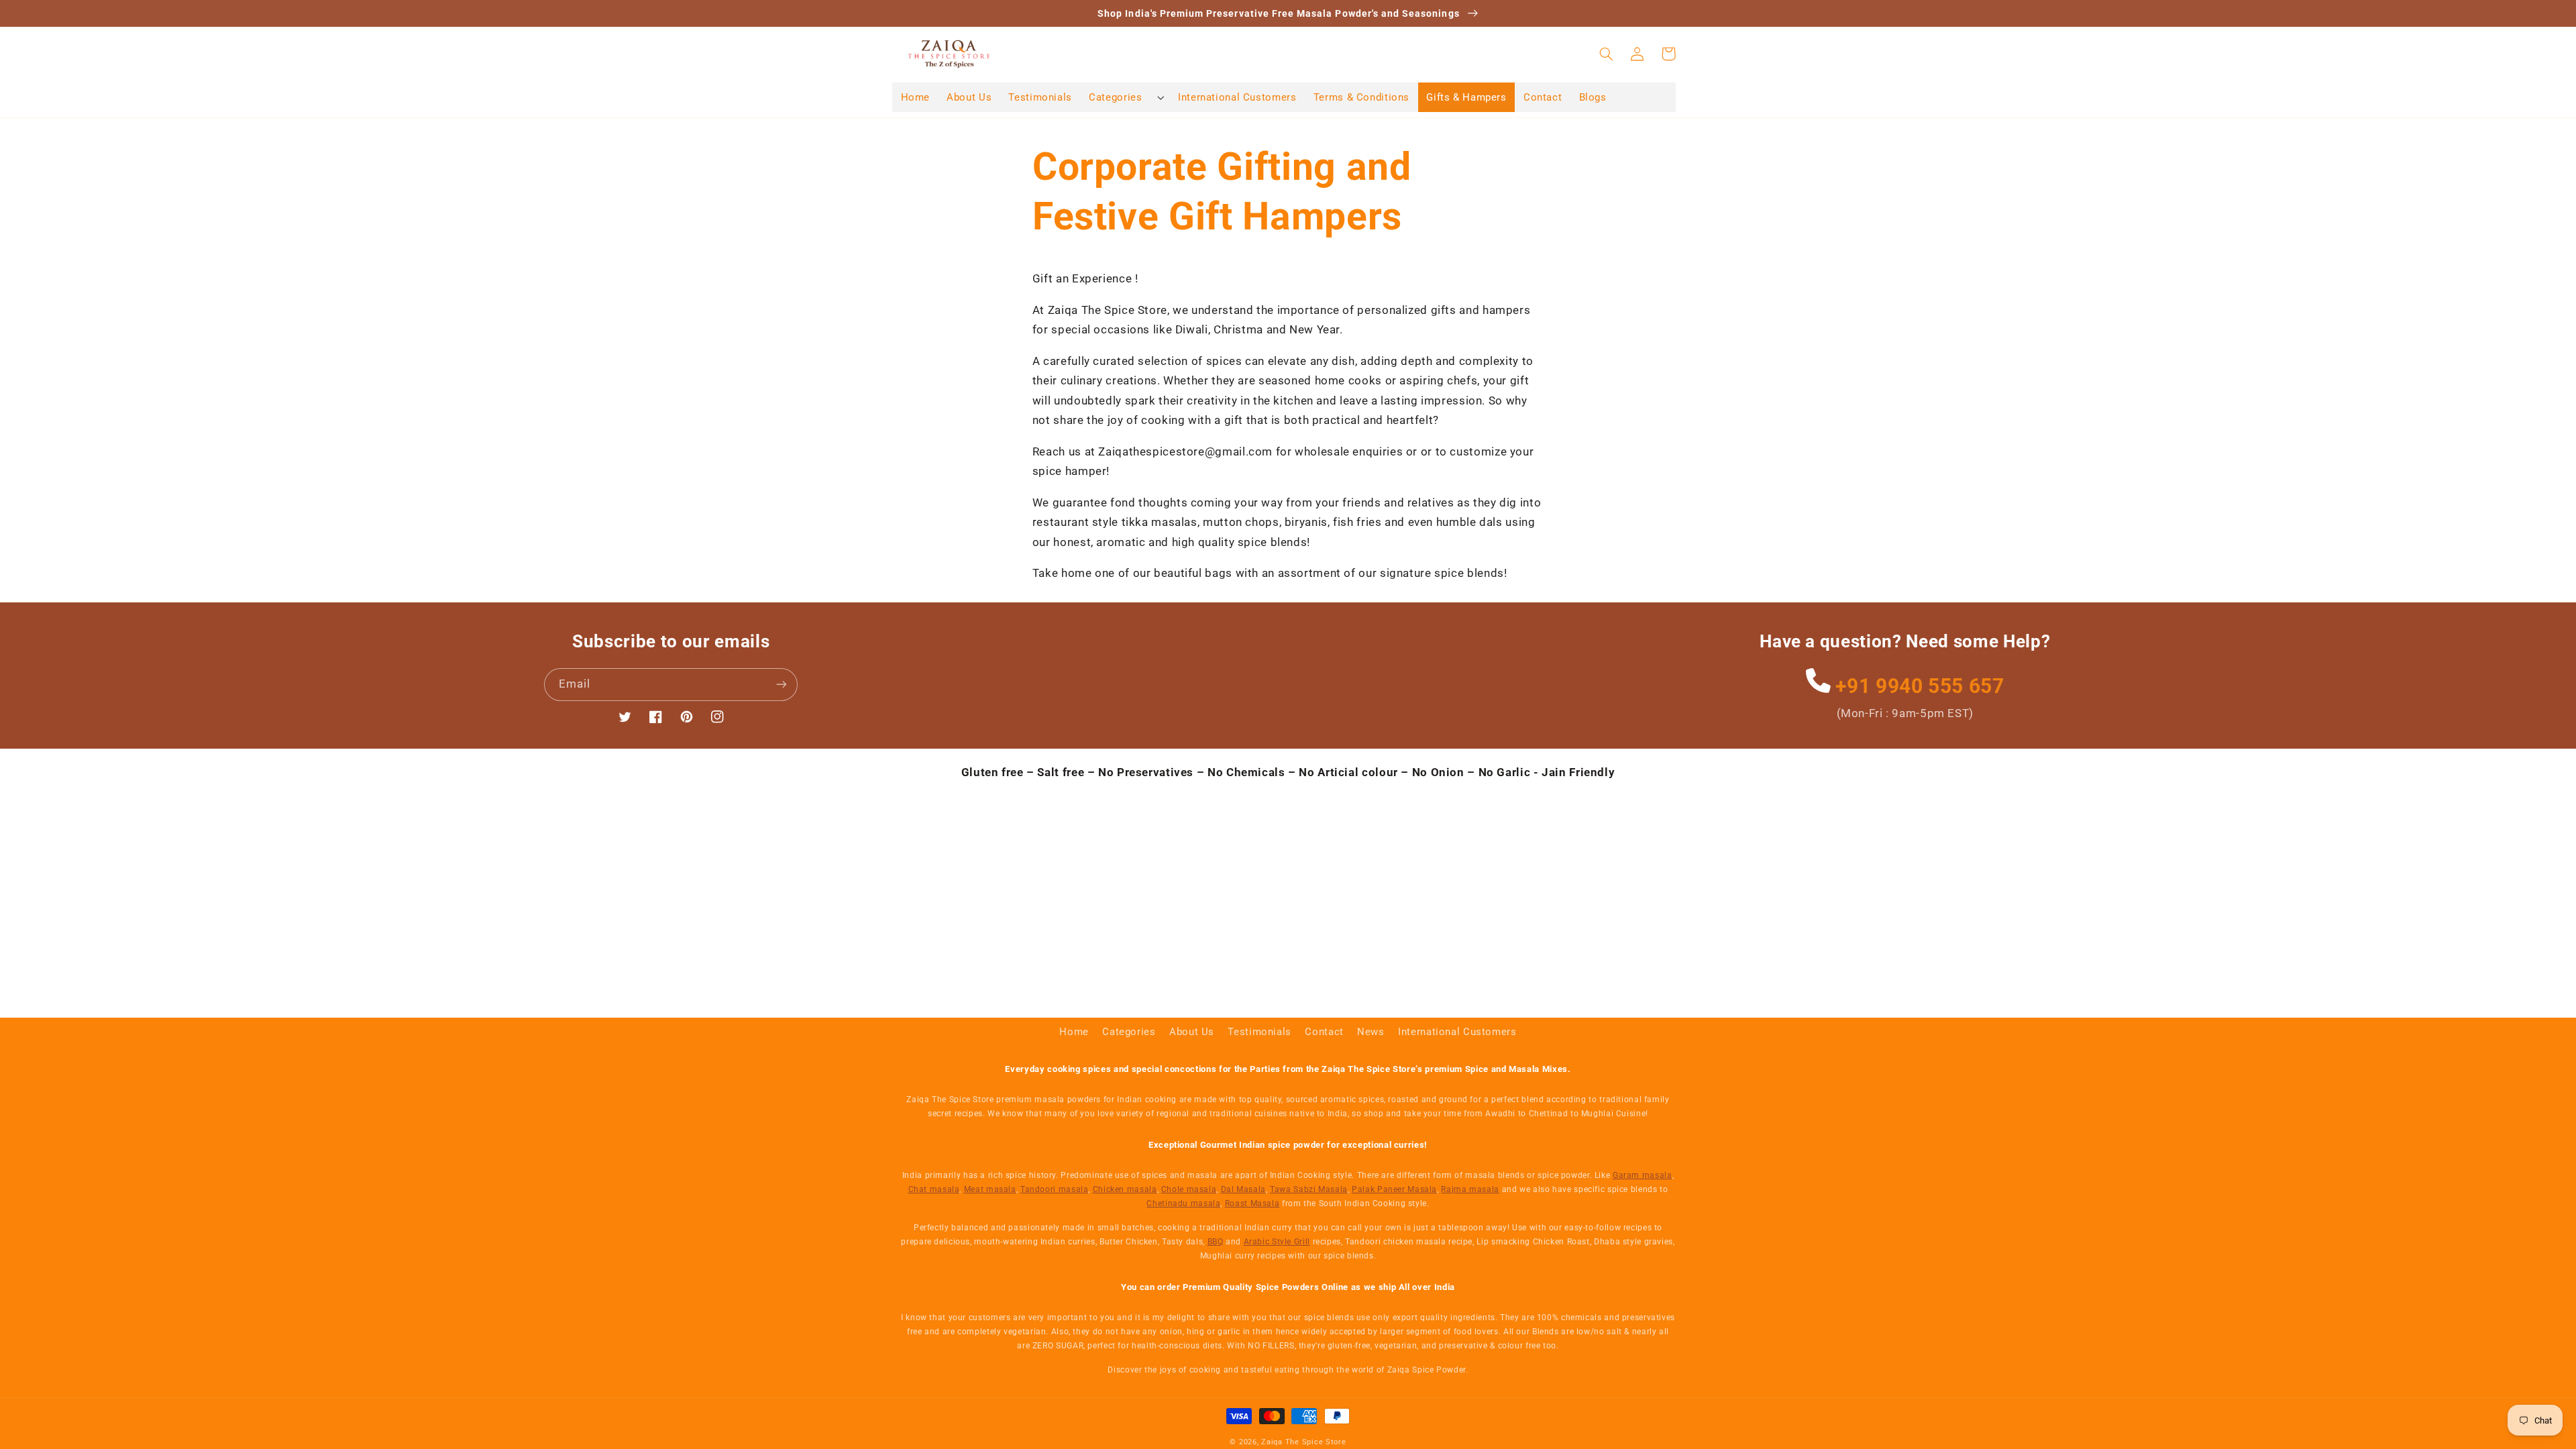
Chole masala (1189, 1189)
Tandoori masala (1054, 1189)
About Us (1192, 1032)
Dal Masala (1243, 1189)
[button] (1125, 97)
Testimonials (1259, 1032)
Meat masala (990, 1189)
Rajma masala (1470, 1189)
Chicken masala (1125, 1189)
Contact (1324, 1032)
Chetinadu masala (1183, 1203)
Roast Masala (1252, 1203)
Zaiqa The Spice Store (1303, 1442)
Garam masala (1643, 1175)
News (1371, 1032)
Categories (1129, 1032)
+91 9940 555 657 (1917, 686)
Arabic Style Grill (1277, 1242)
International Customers (1457, 1032)
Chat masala (934, 1189)
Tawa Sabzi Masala (1309, 1189)
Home (1074, 1032)
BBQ (1216, 1242)
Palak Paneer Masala (1394, 1189)
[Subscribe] (782, 685)
